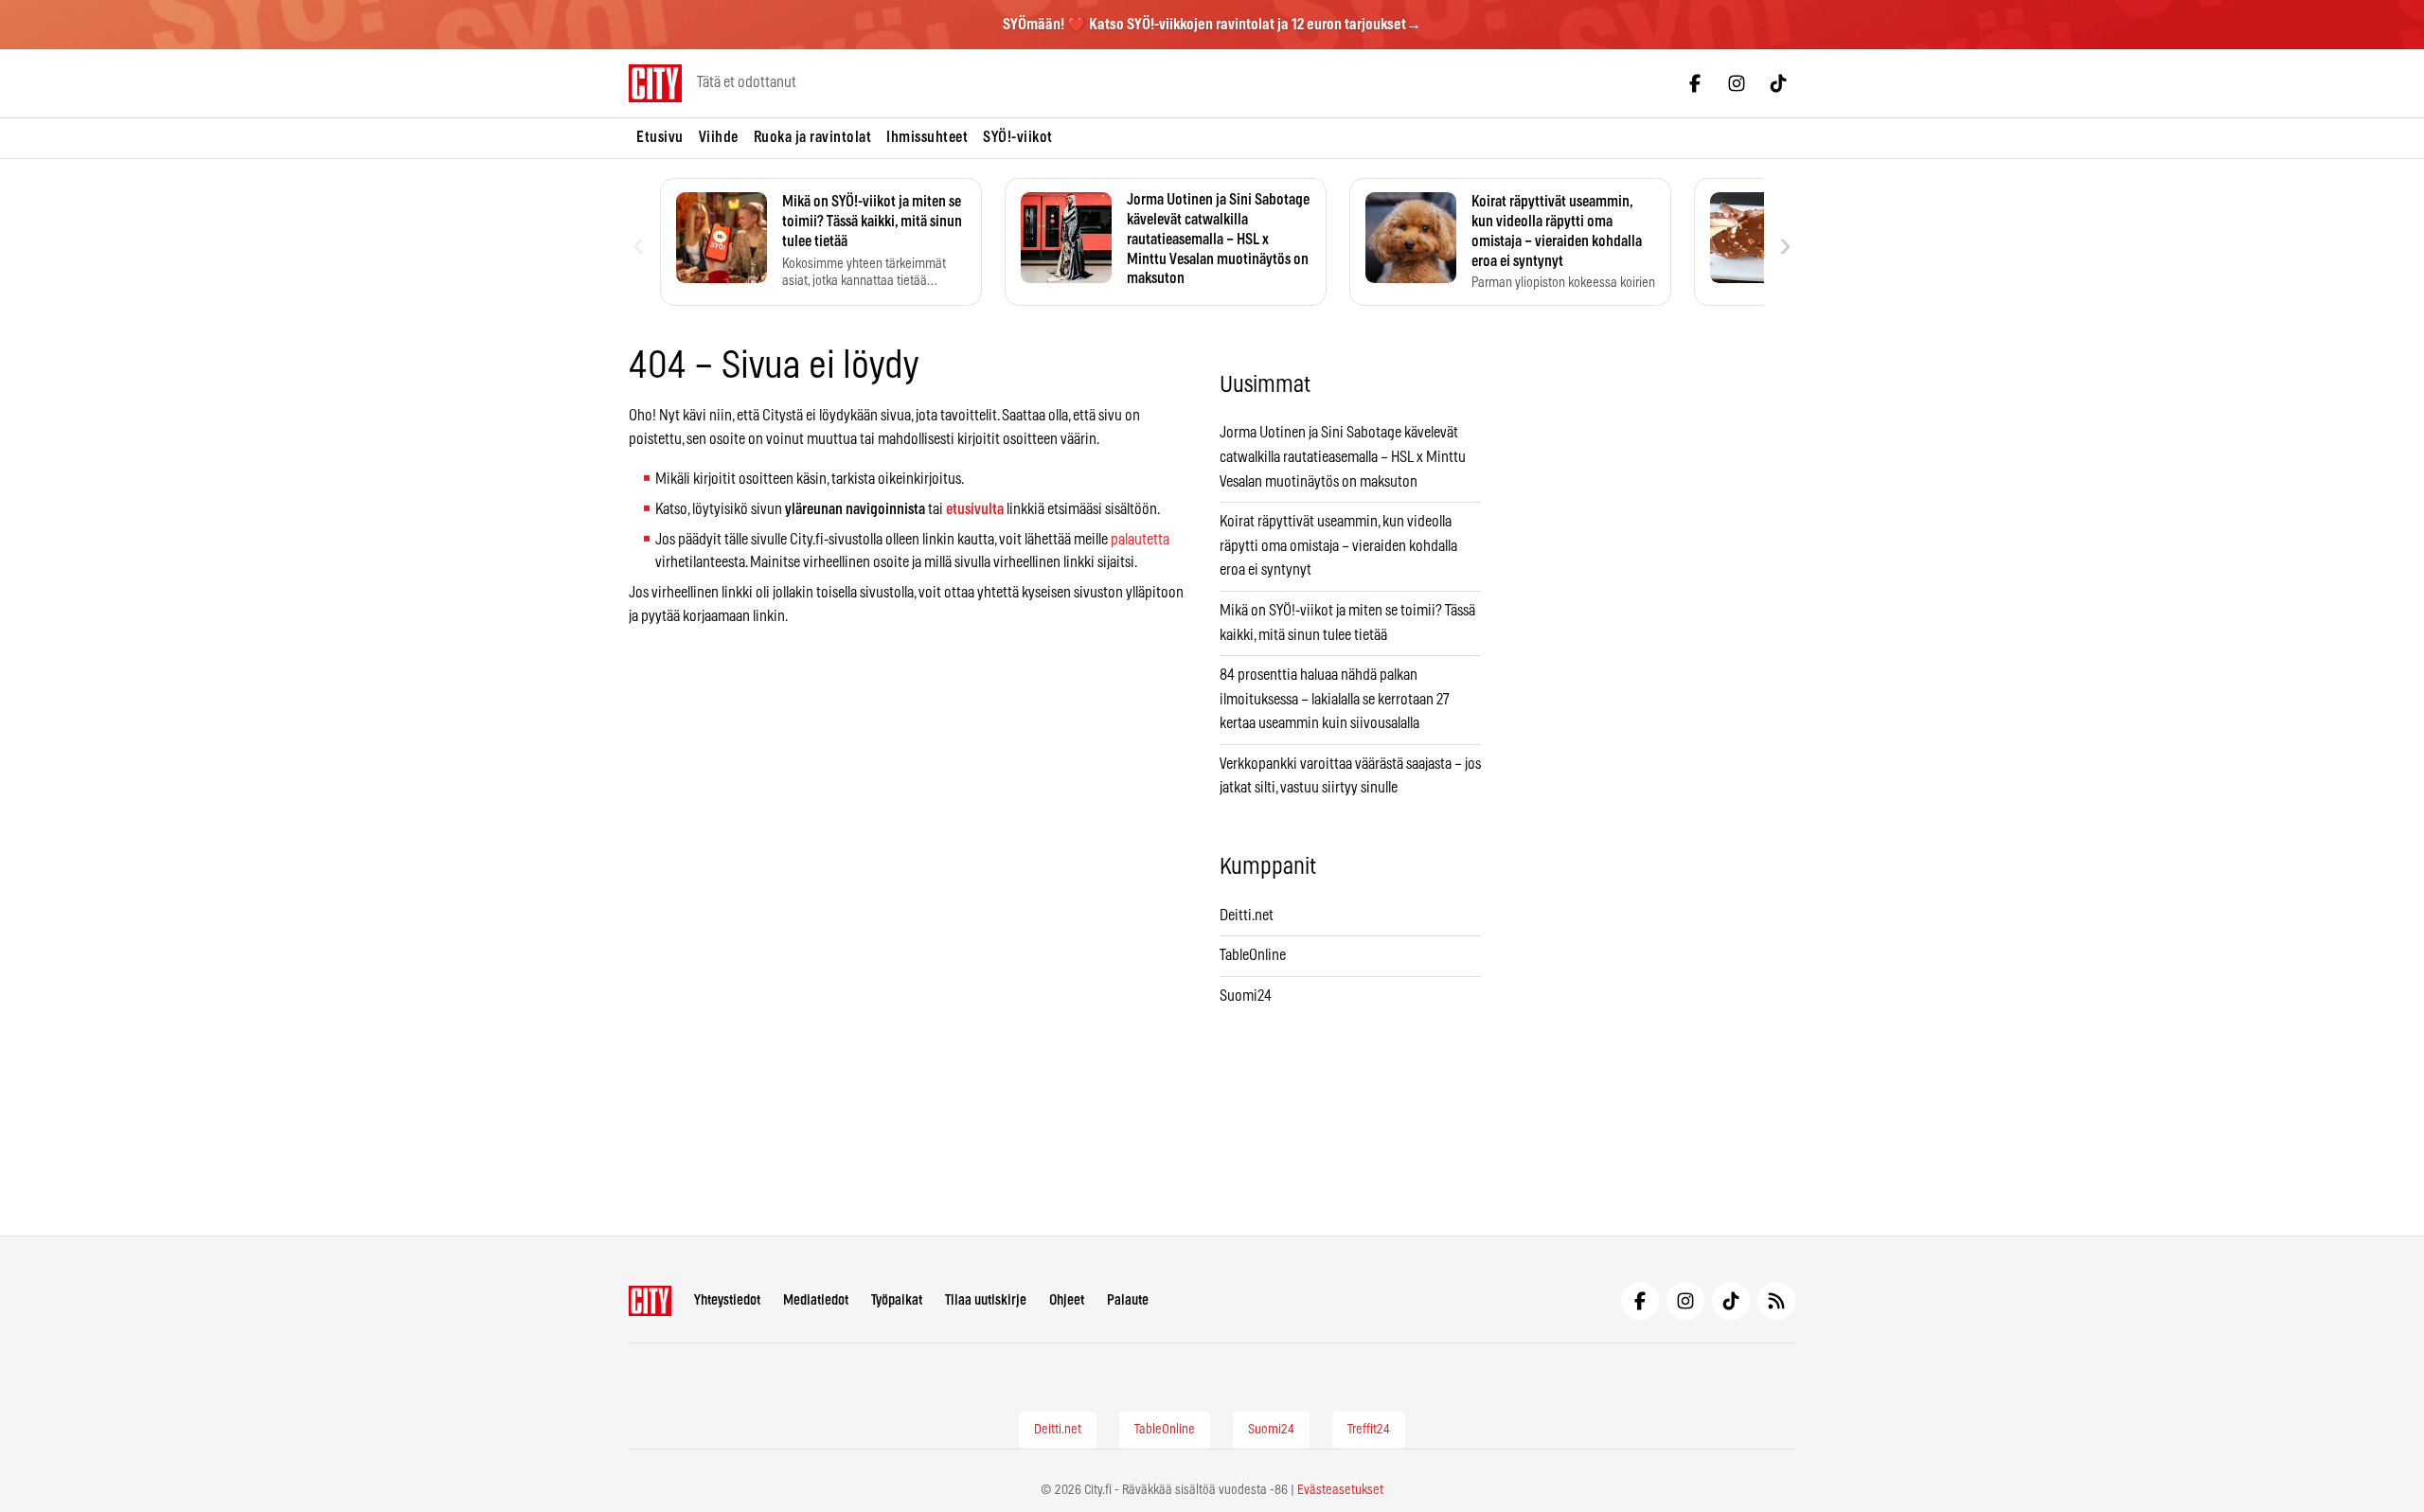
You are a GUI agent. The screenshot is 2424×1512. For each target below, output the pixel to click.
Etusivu (660, 137)
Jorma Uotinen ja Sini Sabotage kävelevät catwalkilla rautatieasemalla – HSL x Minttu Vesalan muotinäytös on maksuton (1343, 457)
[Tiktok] (1778, 83)
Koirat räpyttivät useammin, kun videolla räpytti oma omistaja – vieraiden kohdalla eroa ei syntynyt (1338, 546)
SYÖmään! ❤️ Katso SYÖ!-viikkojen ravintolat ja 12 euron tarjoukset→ (1212, 25)
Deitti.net (1247, 916)
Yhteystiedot (727, 1300)
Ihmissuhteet (927, 137)
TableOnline (1253, 955)
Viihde (719, 137)
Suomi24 (1246, 996)
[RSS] (1776, 1301)
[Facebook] (1695, 83)
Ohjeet (1067, 1300)
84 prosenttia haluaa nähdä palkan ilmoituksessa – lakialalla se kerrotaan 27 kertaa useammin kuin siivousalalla (1335, 699)
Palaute (1128, 1300)
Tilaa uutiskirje (986, 1300)
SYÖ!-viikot (1018, 137)
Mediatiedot (816, 1300)
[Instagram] (1737, 83)
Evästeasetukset (1340, 1490)
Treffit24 (1369, 1430)
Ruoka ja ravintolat (813, 137)
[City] (650, 1301)
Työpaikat (897, 1300)
